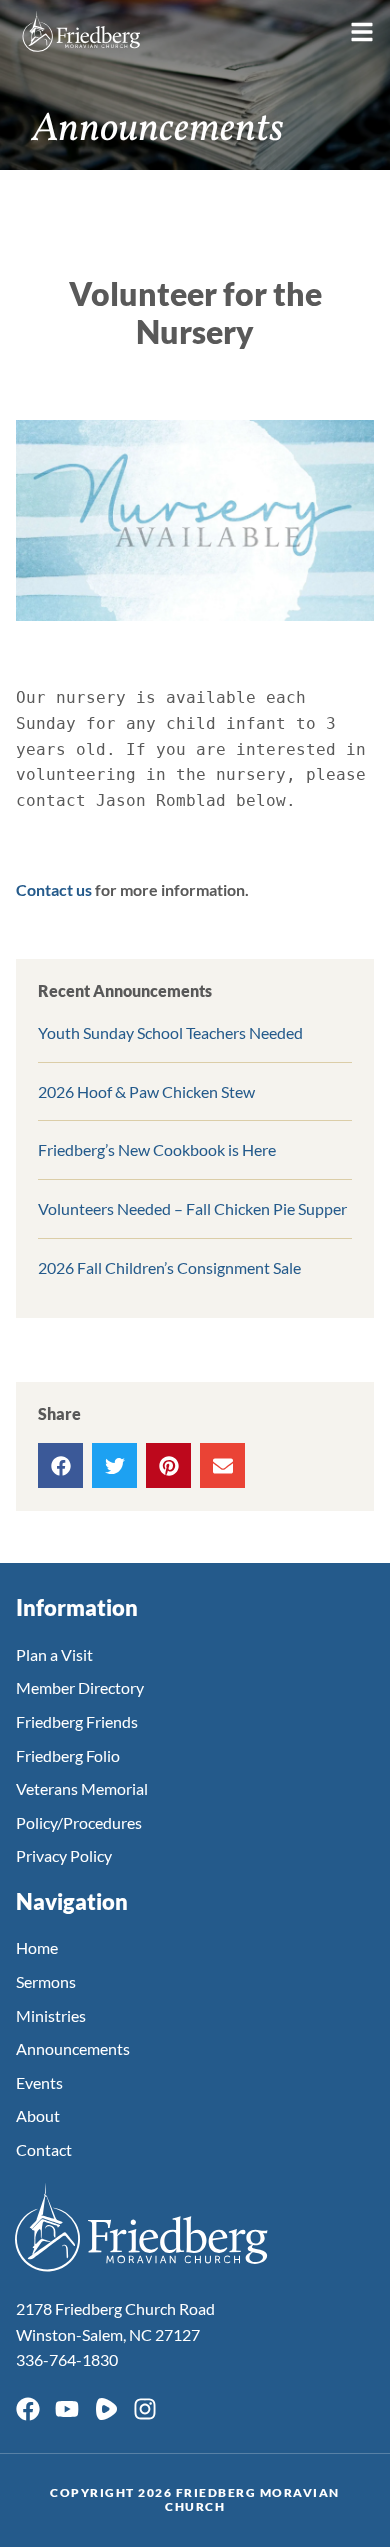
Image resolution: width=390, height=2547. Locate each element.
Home (37, 1947)
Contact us (54, 889)
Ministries (51, 2015)
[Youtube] (67, 2409)
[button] (60, 1465)
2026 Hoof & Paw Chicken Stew (146, 1091)
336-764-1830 (67, 2359)
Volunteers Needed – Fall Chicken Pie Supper (192, 1208)
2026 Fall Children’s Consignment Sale (169, 1267)
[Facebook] (28, 2409)
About (38, 2115)
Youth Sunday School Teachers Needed (170, 1032)
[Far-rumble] (106, 2409)
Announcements (73, 2048)
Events (39, 2082)
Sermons (46, 1981)
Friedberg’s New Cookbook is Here (157, 1149)
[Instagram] (145, 2409)
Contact (44, 2149)
